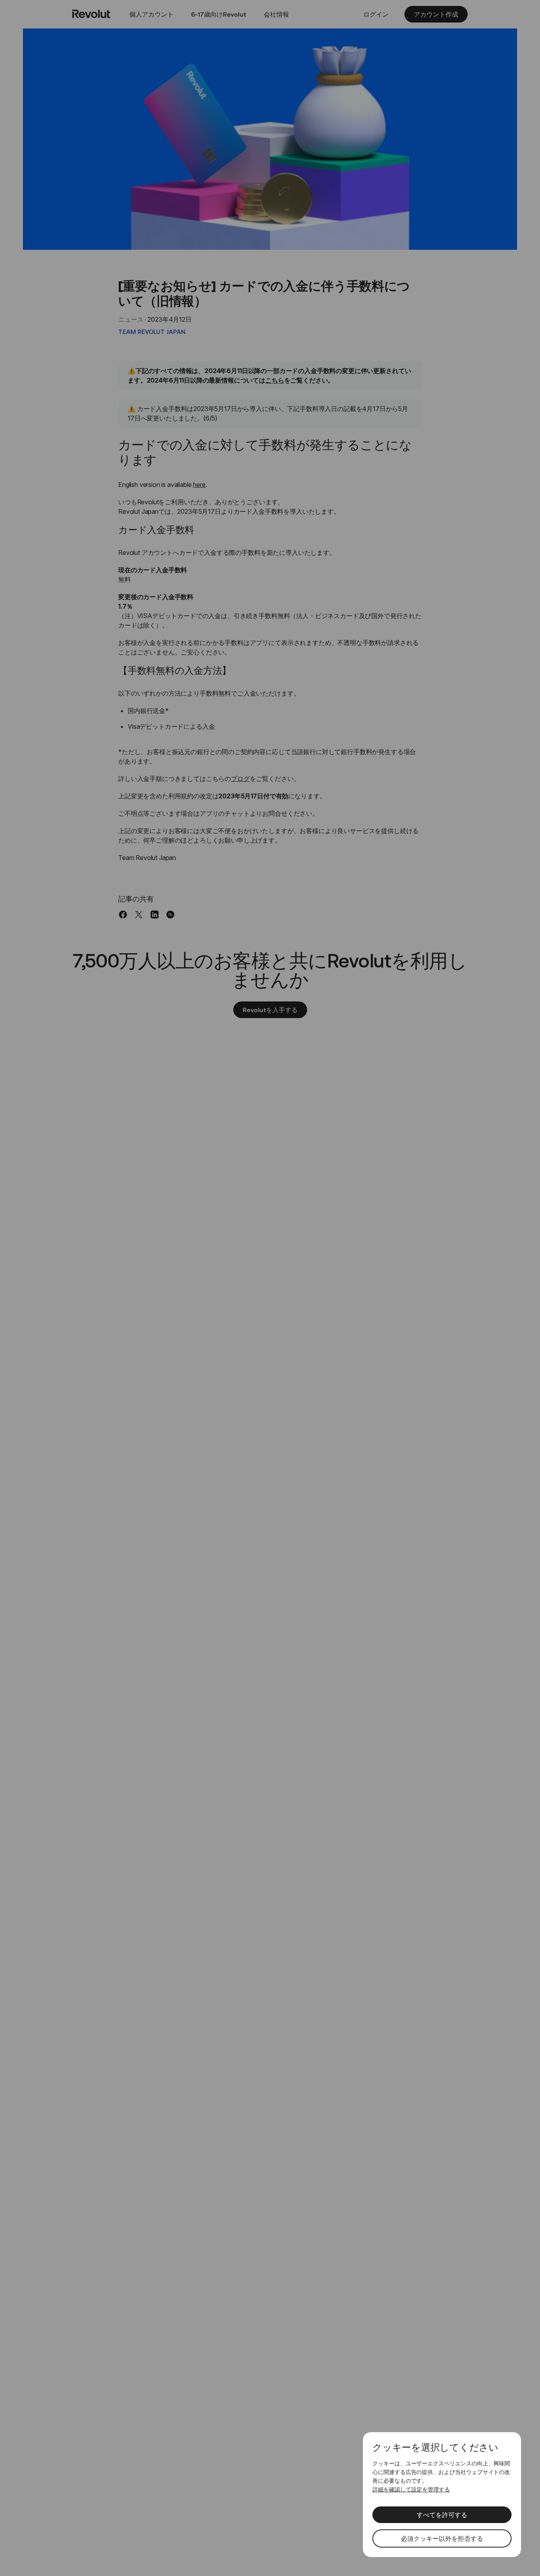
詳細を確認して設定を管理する (411, 2489)
